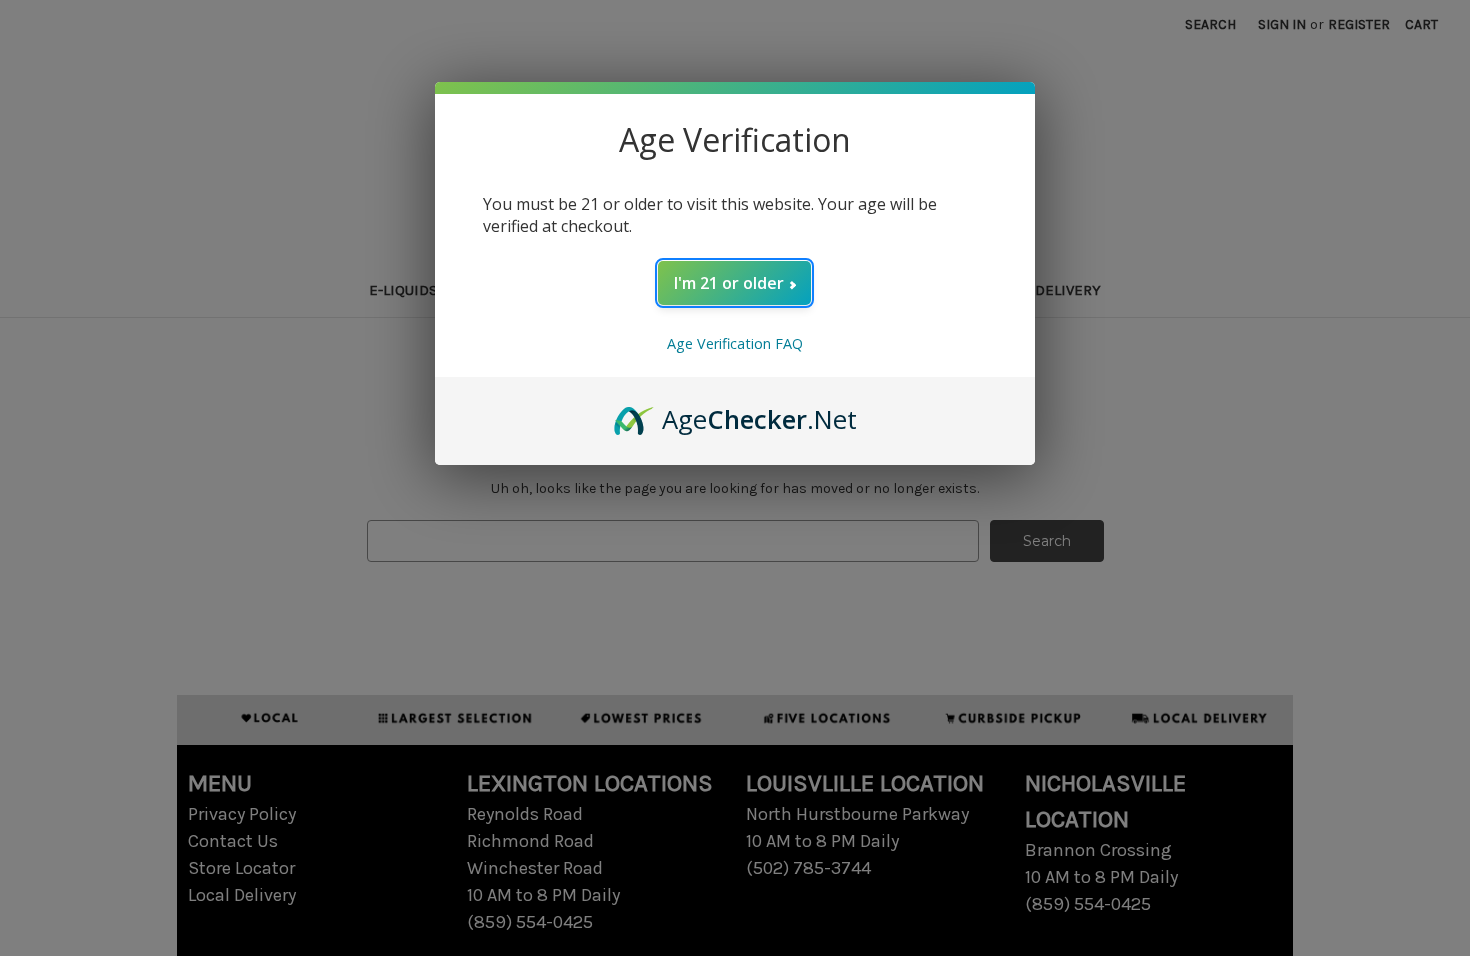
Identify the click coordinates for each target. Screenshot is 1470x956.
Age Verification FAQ (735, 343)
